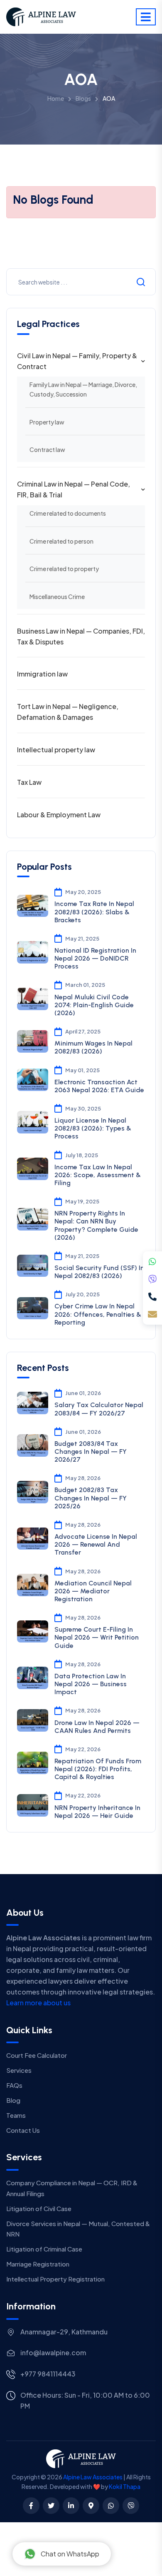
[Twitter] (51, 2506)
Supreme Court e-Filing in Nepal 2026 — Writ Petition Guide (97, 1637)
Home (56, 98)
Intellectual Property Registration (55, 2279)
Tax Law (29, 782)
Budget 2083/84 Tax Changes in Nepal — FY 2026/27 (91, 1451)
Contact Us (23, 2130)
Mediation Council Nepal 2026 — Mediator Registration (93, 1591)
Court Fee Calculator (37, 2055)
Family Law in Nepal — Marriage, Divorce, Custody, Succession (83, 389)
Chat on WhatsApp (70, 2554)
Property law (47, 422)
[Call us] (152, 1297)
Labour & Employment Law (59, 815)
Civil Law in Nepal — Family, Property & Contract (77, 361)
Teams (16, 2115)
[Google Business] (91, 2506)
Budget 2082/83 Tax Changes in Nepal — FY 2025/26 (91, 1498)
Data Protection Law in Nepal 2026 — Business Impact (91, 1684)
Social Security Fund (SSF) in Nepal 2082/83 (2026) (99, 1272)
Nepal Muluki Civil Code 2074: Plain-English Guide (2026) (94, 1005)
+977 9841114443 (48, 2374)
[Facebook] (31, 2506)
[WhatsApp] (152, 1262)
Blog (13, 2100)
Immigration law (42, 674)
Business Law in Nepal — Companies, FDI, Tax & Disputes (81, 636)
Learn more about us (38, 2003)
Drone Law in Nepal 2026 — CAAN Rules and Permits (97, 1727)
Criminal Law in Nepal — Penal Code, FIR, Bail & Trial (74, 489)
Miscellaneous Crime (57, 597)
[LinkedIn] (71, 2506)
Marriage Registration (38, 2264)
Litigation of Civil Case (39, 2208)
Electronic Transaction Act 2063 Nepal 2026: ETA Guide (99, 1086)
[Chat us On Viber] (131, 2506)
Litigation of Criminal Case (44, 2249)
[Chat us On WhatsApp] (111, 2506)
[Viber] (152, 1279)
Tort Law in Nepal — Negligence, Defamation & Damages (68, 712)
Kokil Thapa (125, 2486)
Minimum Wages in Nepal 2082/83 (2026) (93, 1047)
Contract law (47, 449)
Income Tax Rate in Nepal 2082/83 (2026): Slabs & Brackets (94, 912)
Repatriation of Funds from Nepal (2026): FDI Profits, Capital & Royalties (98, 1769)
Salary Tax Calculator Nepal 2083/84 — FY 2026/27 (99, 1409)
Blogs (83, 98)
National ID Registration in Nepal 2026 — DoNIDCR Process (95, 958)
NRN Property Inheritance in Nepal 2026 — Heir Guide (97, 1812)
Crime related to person (61, 541)
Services (19, 2070)
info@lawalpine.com (53, 2353)
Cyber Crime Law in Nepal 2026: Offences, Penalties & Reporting (98, 1314)
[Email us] (152, 1314)
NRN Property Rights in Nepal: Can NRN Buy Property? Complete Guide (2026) (96, 1225)
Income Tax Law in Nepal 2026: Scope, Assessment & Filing (98, 1175)
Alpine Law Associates (93, 2477)
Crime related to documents (68, 513)
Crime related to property (64, 569)
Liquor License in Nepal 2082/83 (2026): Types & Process (93, 1128)
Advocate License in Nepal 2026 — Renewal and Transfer (96, 1544)
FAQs (14, 2085)
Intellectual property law (56, 750)
